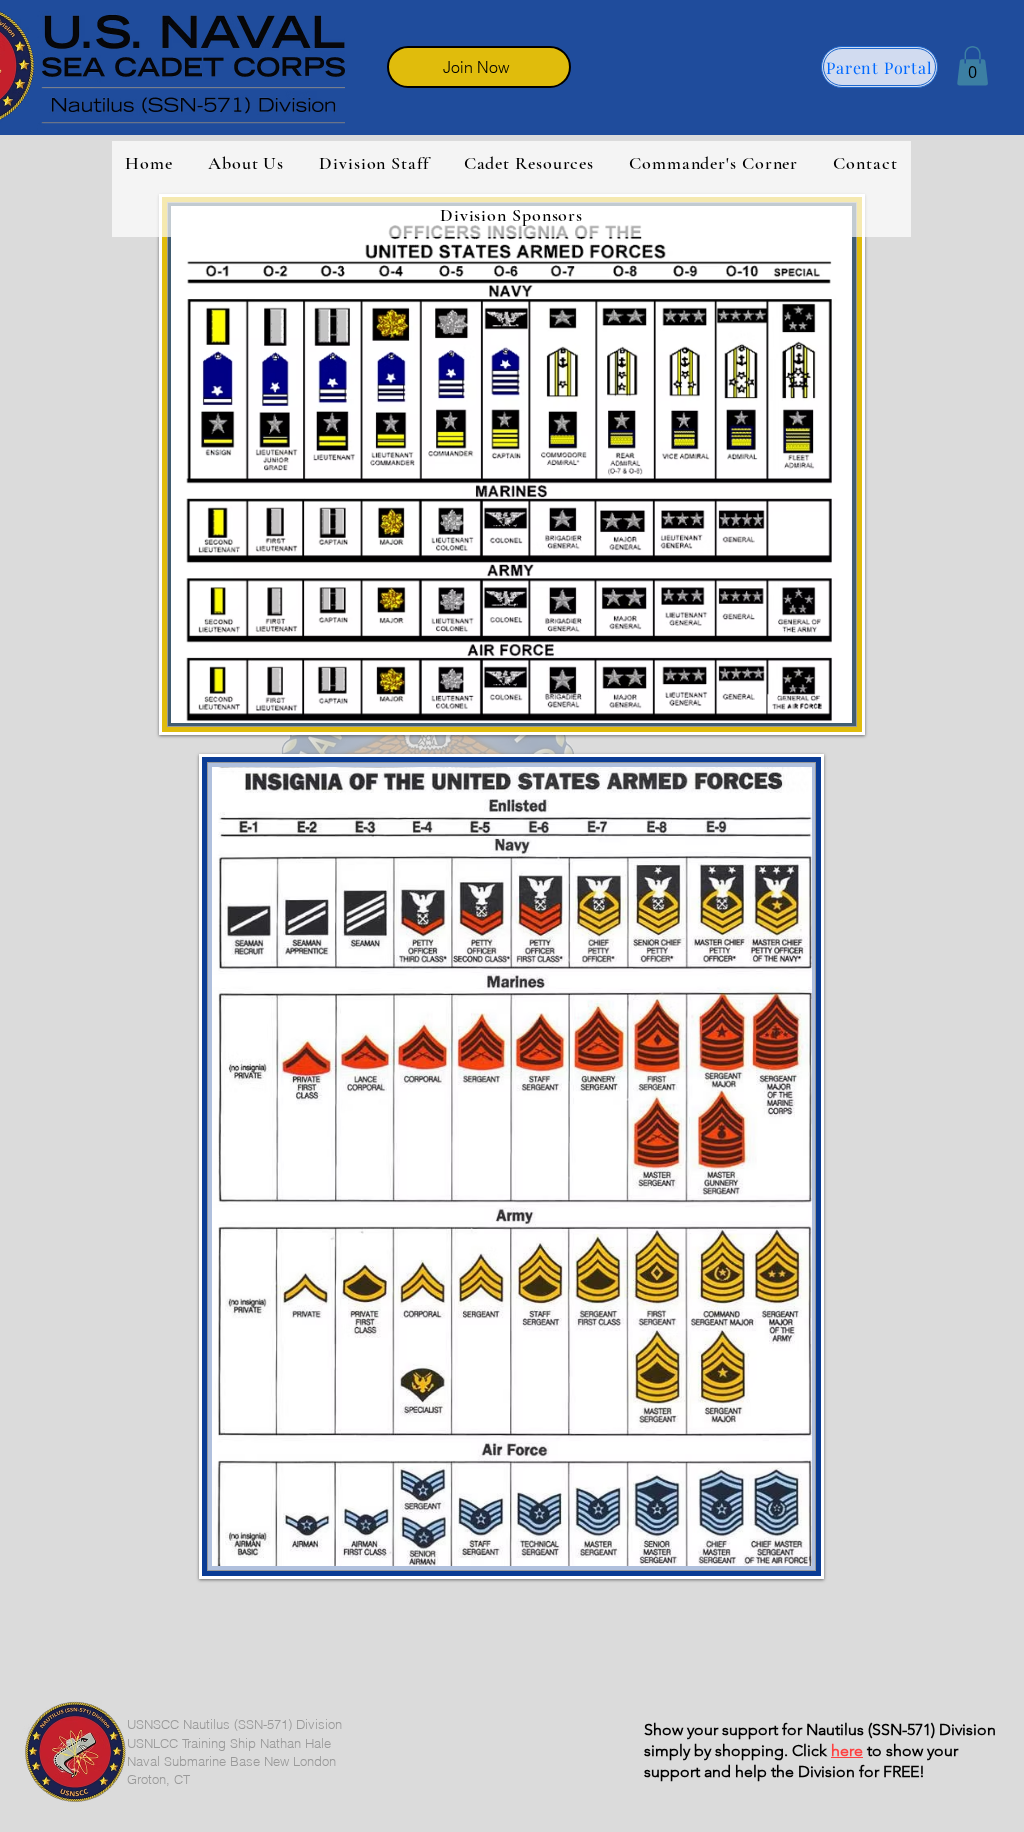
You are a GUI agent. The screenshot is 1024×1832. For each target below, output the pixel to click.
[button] (972, 65)
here (847, 1750)
